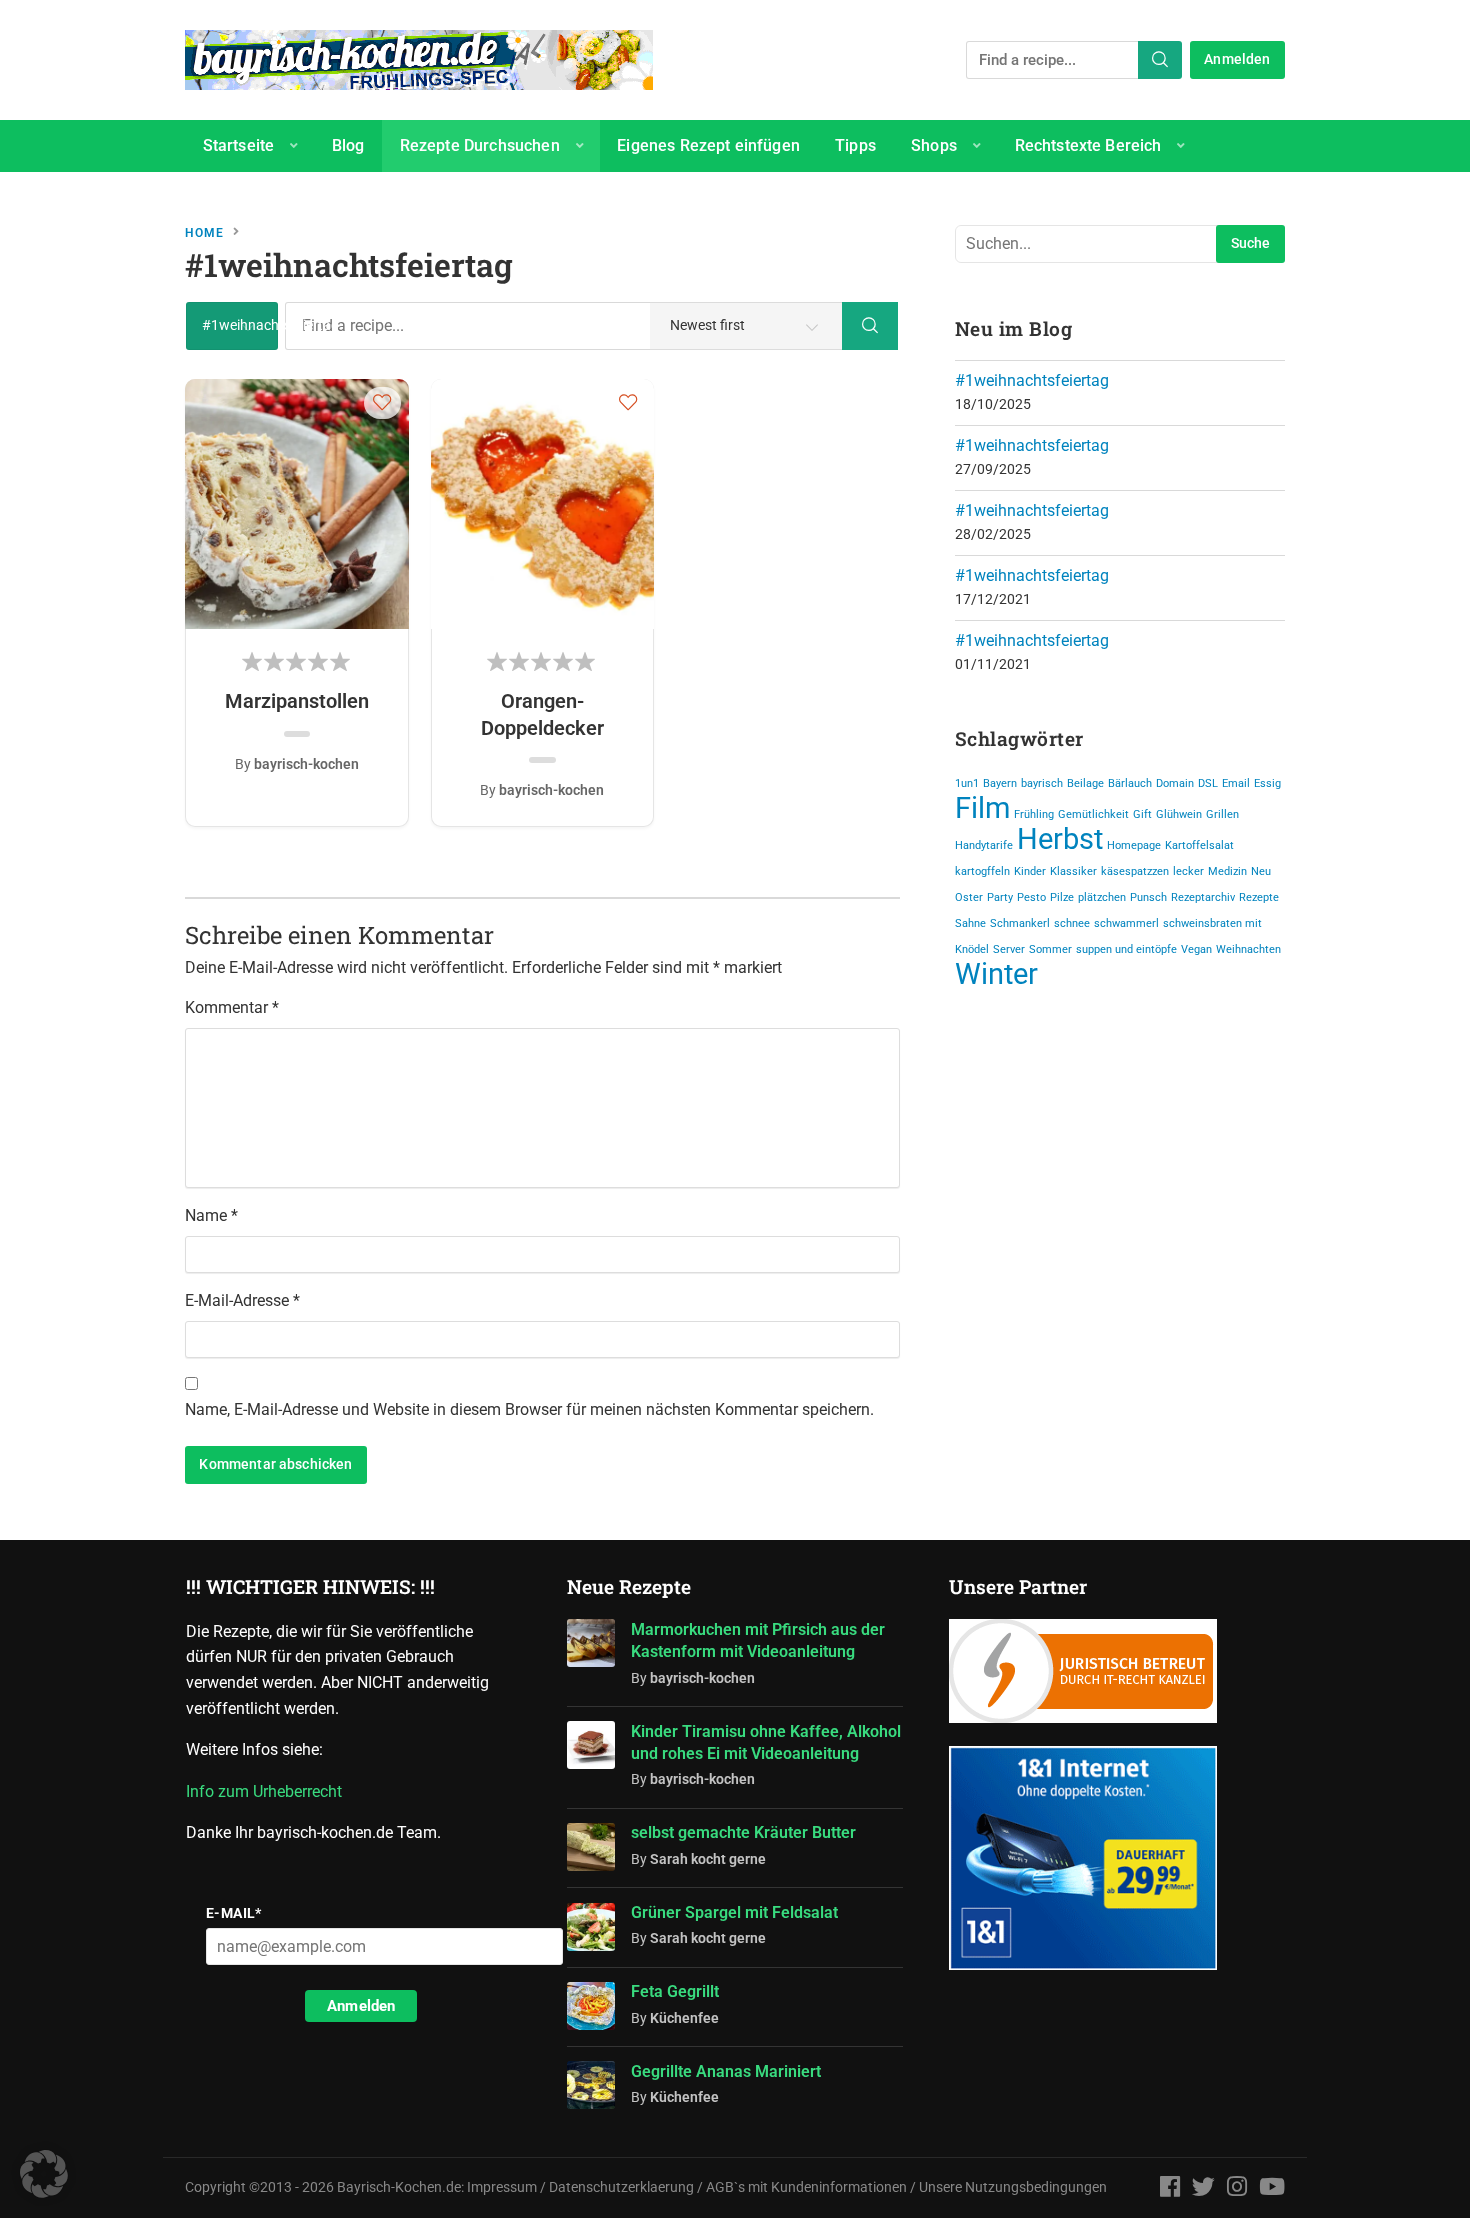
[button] (382, 402)
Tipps (855, 145)
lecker (1188, 871)
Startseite (239, 145)
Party (1000, 897)
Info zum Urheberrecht (268, 1791)
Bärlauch (1130, 783)
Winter (996, 974)
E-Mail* (234, 1913)
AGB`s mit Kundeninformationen (806, 2187)
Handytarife (984, 845)
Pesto (1031, 897)
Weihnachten (1248, 949)
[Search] (1160, 60)
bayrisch (1042, 783)
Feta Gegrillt (675, 1991)
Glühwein (1179, 814)
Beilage (1085, 783)
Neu (1261, 871)
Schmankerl (1020, 923)
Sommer (1050, 949)
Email (1236, 783)
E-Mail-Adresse (242, 1300)
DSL (1208, 783)
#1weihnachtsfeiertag (1032, 380)
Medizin (1227, 871)
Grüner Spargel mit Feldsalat (734, 1912)
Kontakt (231, 197)
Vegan (1196, 949)
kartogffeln (982, 871)
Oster (969, 897)
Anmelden (1237, 59)
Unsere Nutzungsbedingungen (1013, 2187)
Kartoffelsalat (1199, 845)
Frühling (1034, 814)
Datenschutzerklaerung (621, 2187)
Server (1009, 949)
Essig (1267, 783)
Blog (348, 145)
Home (204, 233)
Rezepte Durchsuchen (480, 145)
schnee (1072, 923)
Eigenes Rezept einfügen (708, 145)
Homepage (1134, 845)
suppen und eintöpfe (1126, 949)
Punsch (1148, 897)
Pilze (1062, 897)
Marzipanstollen (297, 701)
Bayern (1000, 783)
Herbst (1060, 839)
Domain (1175, 783)
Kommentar (232, 1007)
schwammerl (1126, 923)
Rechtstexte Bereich (1088, 145)
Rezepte (1259, 897)
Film (982, 808)
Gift (1142, 814)
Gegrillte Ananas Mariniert (726, 2071)
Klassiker (1073, 871)
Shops (934, 145)
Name (211, 1215)
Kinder (1030, 871)
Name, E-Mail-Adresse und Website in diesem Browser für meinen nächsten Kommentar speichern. (529, 1409)
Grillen (1222, 814)
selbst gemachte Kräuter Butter (743, 1832)
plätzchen (1102, 897)
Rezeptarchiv (1203, 897)
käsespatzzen (1135, 871)
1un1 (967, 783)
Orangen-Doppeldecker (542, 714)
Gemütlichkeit (1093, 814)
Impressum (502, 2187)
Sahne (970, 923)
